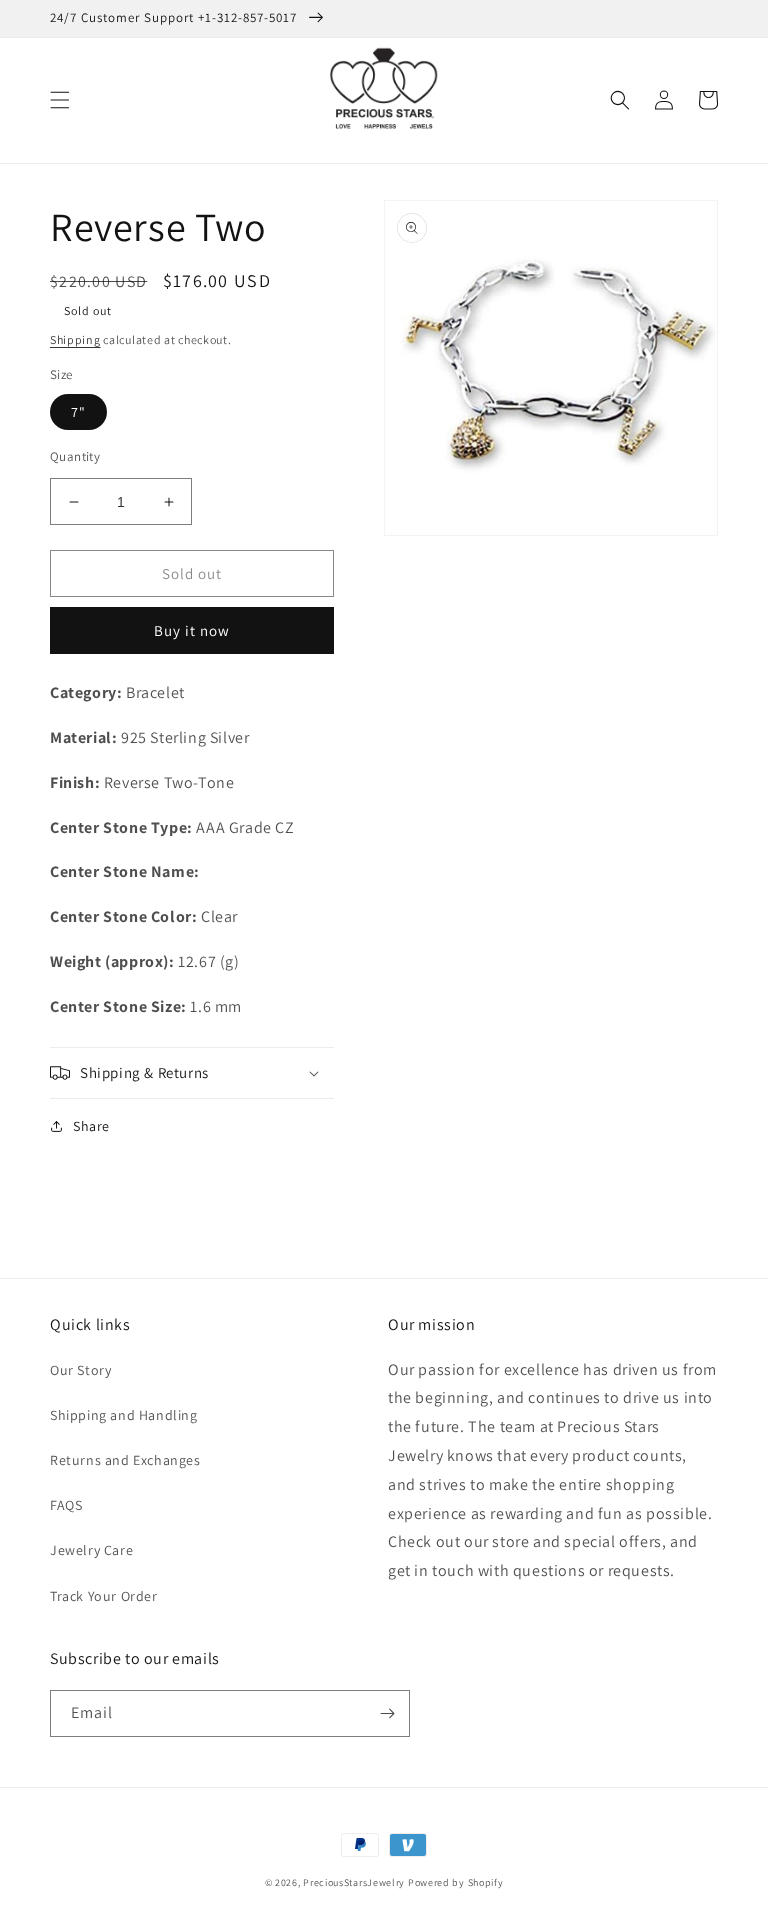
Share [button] (91, 1126)
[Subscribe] (387, 1713)
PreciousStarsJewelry (354, 1882)
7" (78, 412)
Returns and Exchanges (125, 1460)
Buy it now (192, 630)
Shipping (75, 339)
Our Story (80, 1370)
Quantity (75, 456)
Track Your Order (104, 1596)
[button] (60, 100)
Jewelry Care (91, 1550)
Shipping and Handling (124, 1415)
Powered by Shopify (456, 1882)
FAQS (66, 1505)
